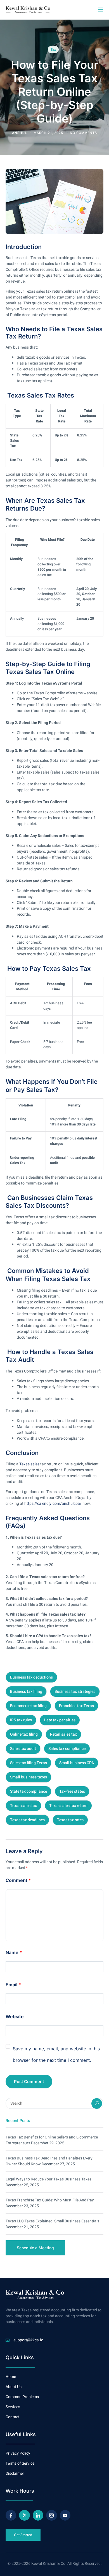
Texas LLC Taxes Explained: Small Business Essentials (52, 2221)
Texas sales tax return (68, 1806)
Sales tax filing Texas (29, 1763)
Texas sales (29, 1464)
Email (13, 1985)
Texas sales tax (23, 1806)
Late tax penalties (60, 1720)
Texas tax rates (70, 1820)
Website (15, 2016)
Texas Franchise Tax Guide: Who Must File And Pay (50, 2200)
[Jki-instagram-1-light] (51, 2515)
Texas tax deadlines (27, 1820)
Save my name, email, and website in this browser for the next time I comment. (56, 2055)
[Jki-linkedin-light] (38, 2515)
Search (97, 2103)
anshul (20, 133)
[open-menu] (100, 10)
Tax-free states (72, 1791)
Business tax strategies (75, 1692)
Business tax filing (26, 1692)
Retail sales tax (63, 1734)
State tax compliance (29, 1791)
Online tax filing (24, 1734)
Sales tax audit (23, 1749)
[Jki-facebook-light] (11, 2515)
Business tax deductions (31, 1677)
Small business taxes (29, 1777)
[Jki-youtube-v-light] (65, 2515)
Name (14, 1952)
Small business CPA (77, 1763)
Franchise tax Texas (76, 1706)
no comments (83, 133)
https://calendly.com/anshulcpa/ (53, 1504)
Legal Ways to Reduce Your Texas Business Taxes (48, 2179)
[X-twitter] (24, 2515)
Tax (53, 50)
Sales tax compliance (67, 1749)
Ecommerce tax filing (28, 1706)
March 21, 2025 (49, 133)
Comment (18, 1880)
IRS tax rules (21, 1720)
